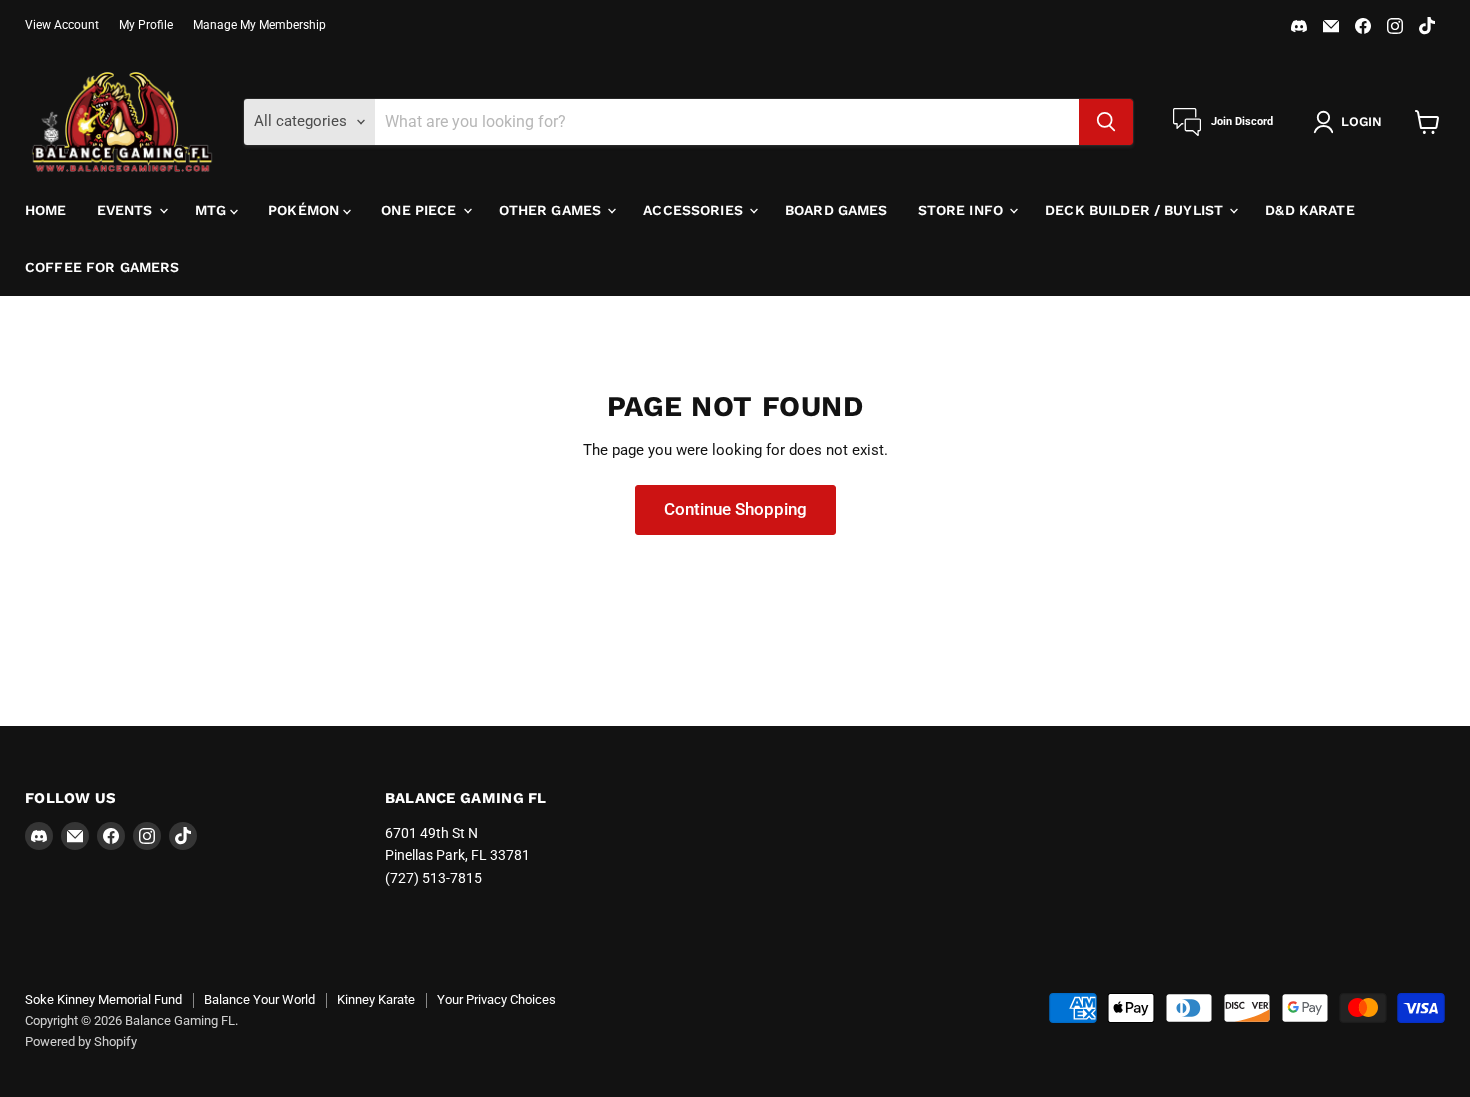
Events (127, 210)
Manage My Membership (259, 25)
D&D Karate (1309, 210)
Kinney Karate (376, 999)
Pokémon (305, 210)
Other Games (552, 210)
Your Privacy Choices (496, 999)
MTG (213, 210)
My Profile (146, 25)
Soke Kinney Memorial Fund (103, 999)
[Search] (1106, 122)
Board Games (836, 210)
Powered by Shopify (81, 1041)
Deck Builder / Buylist (1136, 210)
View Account (62, 25)
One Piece (420, 210)
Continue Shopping (735, 509)
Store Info (963, 210)
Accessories (695, 210)
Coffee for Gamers (102, 267)
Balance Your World (259, 999)
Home (46, 210)
